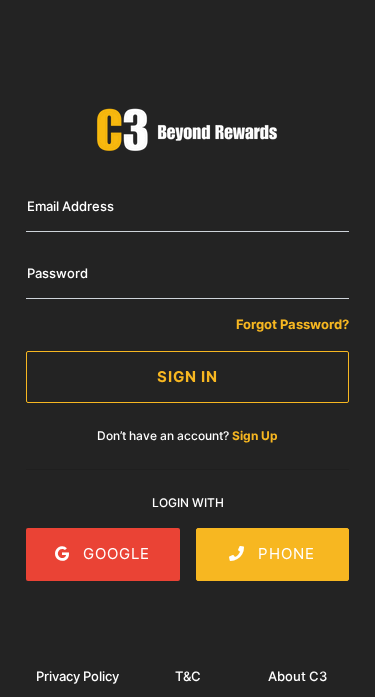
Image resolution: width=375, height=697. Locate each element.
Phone (284, 553)
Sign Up (255, 435)
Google (114, 553)
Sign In (187, 376)
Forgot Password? (292, 324)
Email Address (70, 206)
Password (57, 273)
